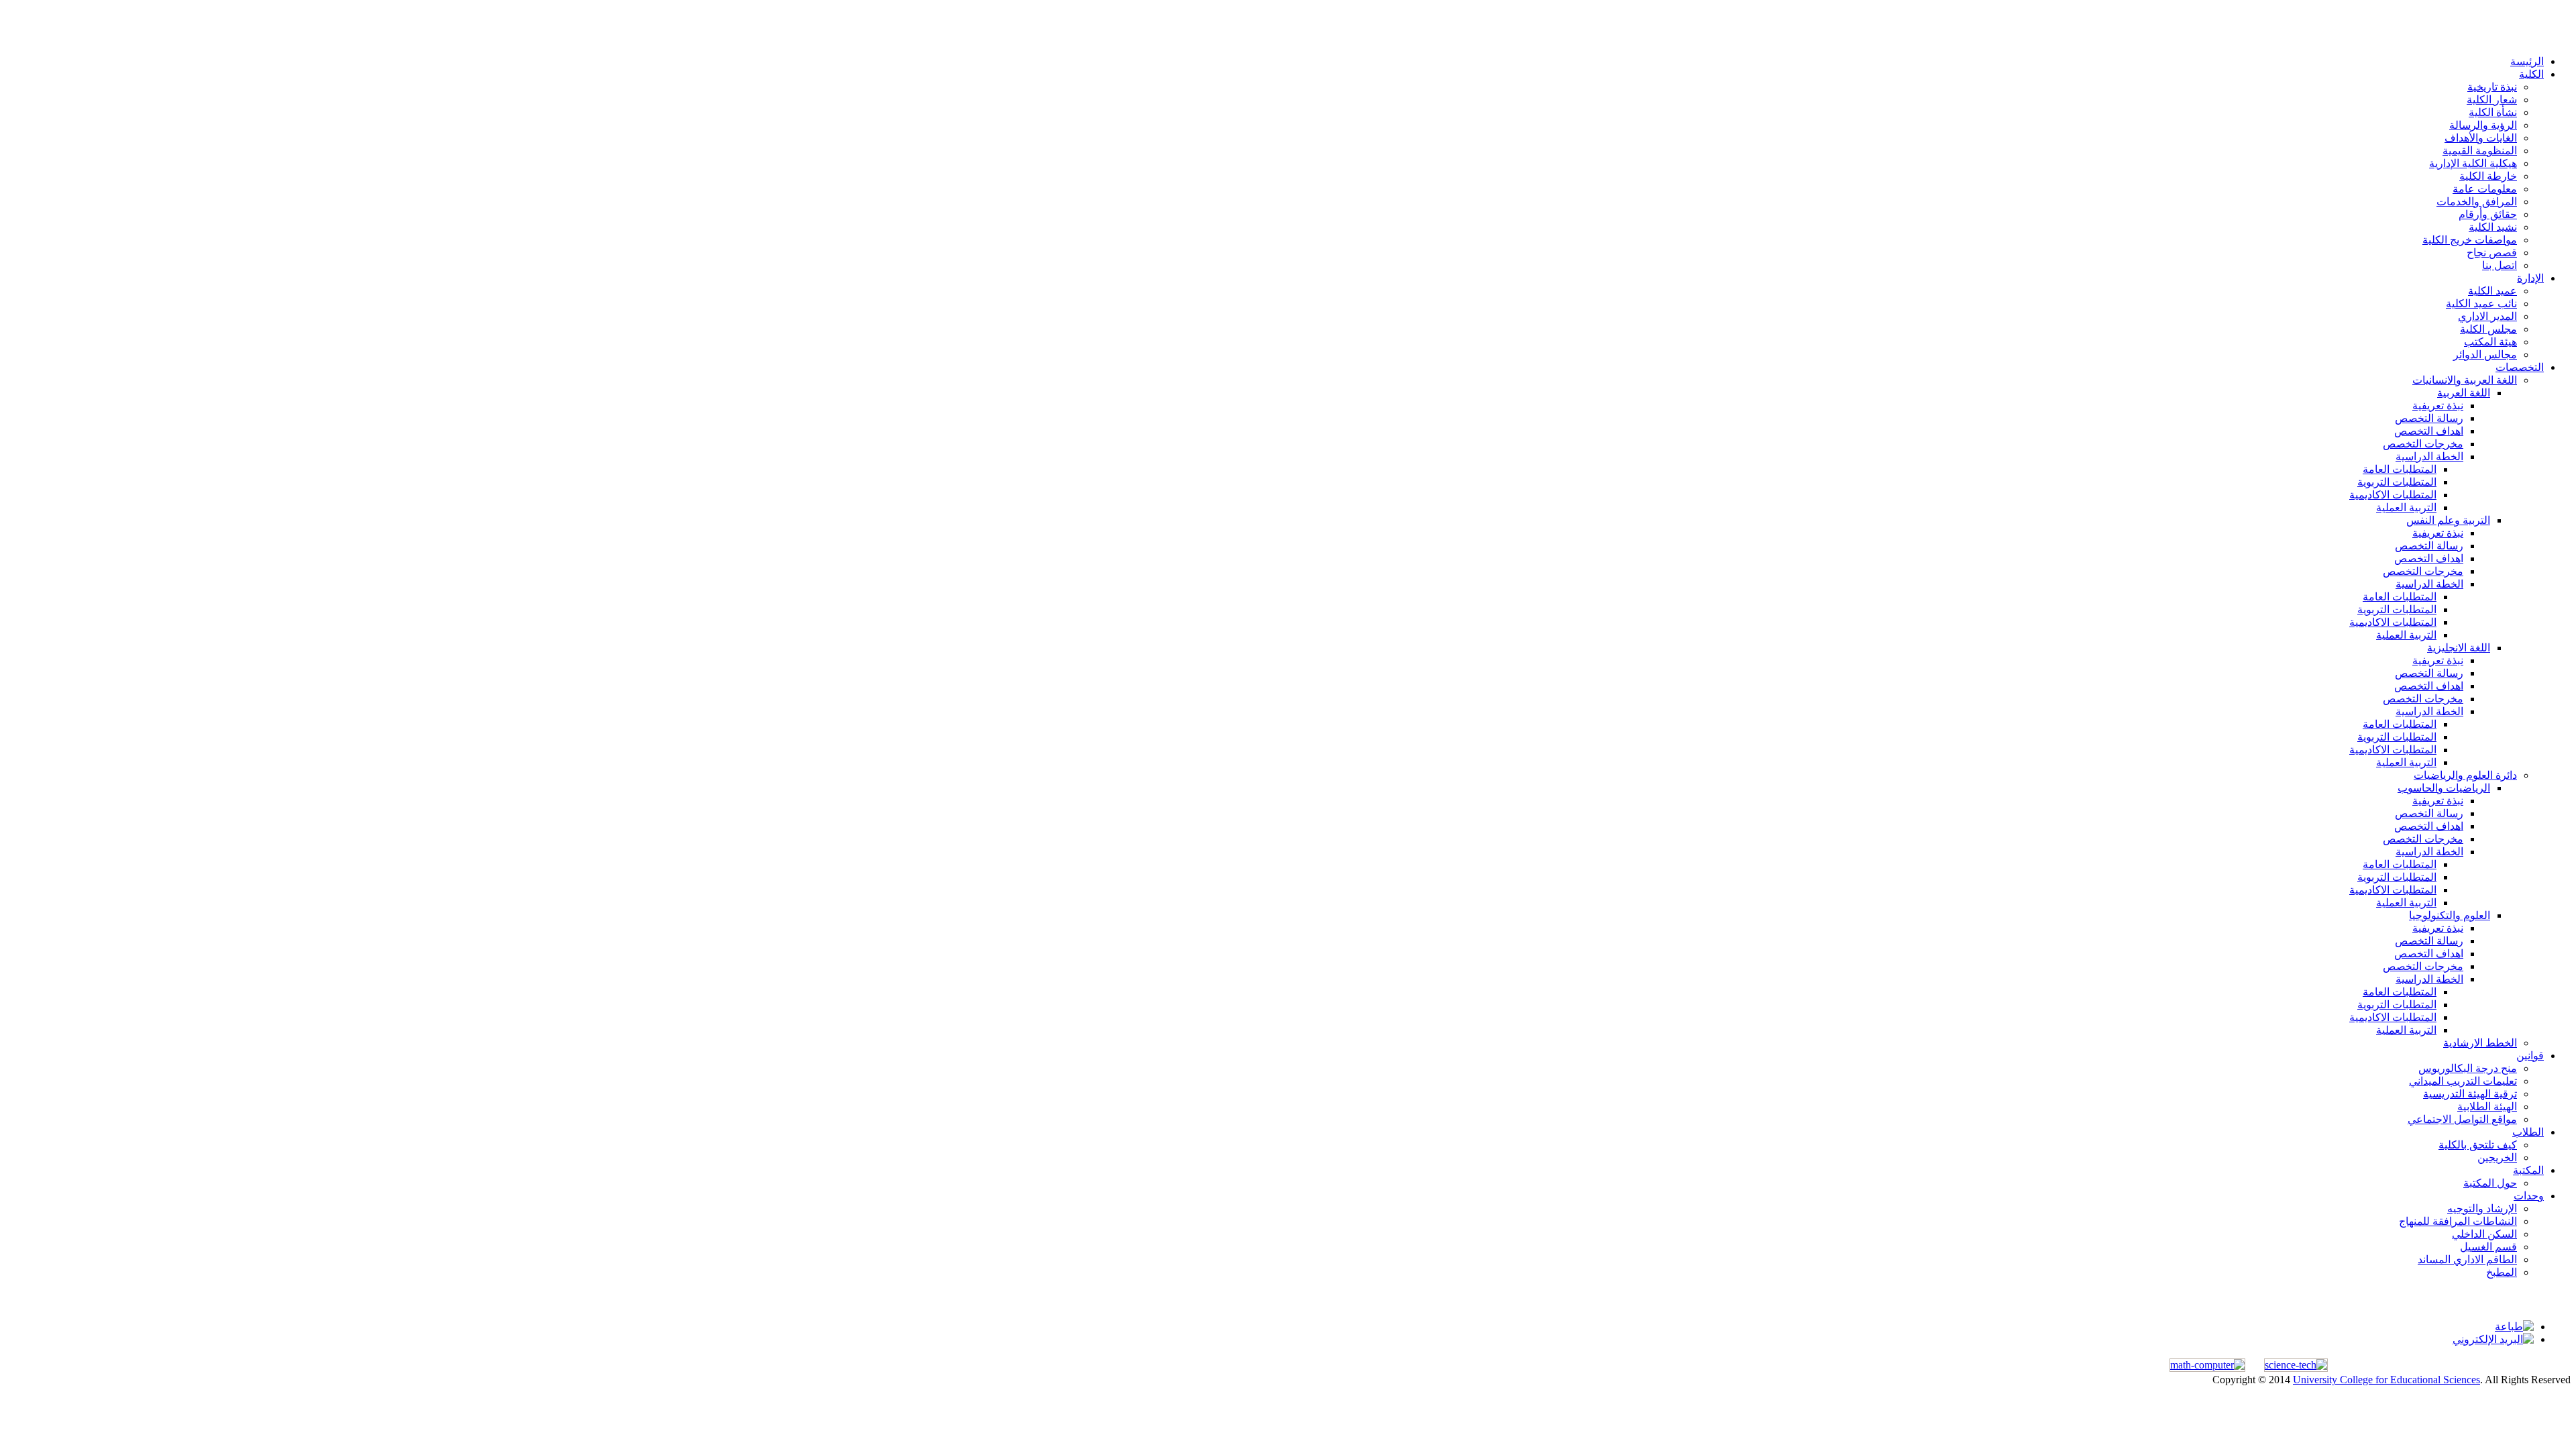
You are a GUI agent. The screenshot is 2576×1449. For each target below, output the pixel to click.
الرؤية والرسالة (2483, 125)
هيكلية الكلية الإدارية (2473, 163)
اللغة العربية (2464, 393)
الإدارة (2530, 278)
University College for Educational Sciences (2386, 1380)
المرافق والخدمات (2477, 202)
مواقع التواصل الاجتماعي (2462, 1119)
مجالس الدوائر (2485, 355)
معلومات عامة (2485, 189)
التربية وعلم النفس (2448, 520)
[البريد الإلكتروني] (2493, 1339)
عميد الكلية (2492, 291)
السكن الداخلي (2484, 1234)
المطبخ (2502, 1272)
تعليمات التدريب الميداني (2463, 1081)
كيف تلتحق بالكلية (2478, 1145)
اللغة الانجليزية (2459, 648)
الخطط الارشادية (2480, 1043)
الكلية (2531, 74)
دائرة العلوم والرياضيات (2465, 775)
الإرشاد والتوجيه (2482, 1209)
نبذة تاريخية (2492, 87)
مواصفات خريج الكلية (2470, 240)
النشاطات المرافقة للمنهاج (2458, 1221)
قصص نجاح (2492, 253)
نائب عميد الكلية (2481, 304)
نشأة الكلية (2493, 112)
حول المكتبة (2490, 1183)
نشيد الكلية (2493, 227)
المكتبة (2528, 1170)
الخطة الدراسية (2429, 457)
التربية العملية (2406, 507)
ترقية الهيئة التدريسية (2470, 1094)
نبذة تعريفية (2438, 406)
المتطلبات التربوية (2397, 482)
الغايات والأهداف (2481, 138)
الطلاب (2528, 1132)
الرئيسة (2527, 61)
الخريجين (2497, 1158)
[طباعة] (2514, 1327)
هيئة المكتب (2490, 342)
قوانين (2530, 1056)
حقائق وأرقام (2488, 214)
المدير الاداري (2487, 316)
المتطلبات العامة (2400, 469)
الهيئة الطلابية (2487, 1107)
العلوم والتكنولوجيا (2450, 915)
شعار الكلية (2492, 100)
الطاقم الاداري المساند (2467, 1259)
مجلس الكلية (2488, 329)
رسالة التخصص (2429, 418)
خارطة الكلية (2488, 176)
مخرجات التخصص (2423, 444)
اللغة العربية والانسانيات (2465, 380)
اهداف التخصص (2429, 431)
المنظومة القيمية (2480, 151)
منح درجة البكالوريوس (2468, 1068)
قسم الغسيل (2488, 1247)
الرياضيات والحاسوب (2444, 788)
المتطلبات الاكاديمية (2393, 495)
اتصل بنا (2500, 265)
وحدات (2529, 1196)
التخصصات (2520, 367)
